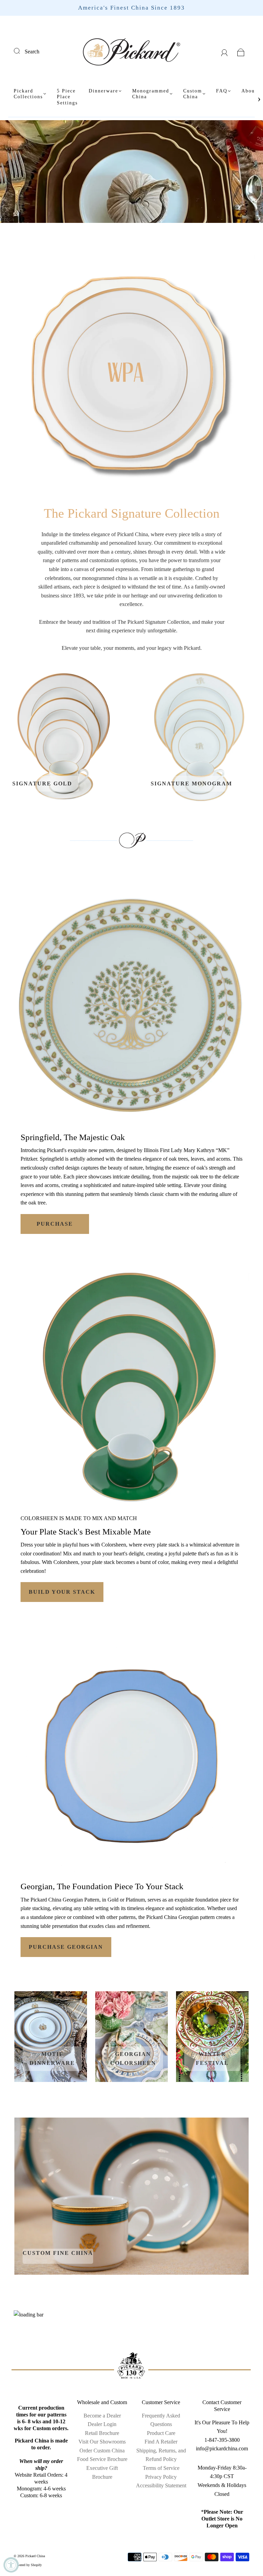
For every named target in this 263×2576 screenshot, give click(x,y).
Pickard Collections (28, 94)
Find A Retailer (161, 2442)
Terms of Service (161, 2468)
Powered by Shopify (28, 2565)
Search (32, 52)
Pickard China (35, 2556)
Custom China (193, 94)
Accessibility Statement (161, 2485)
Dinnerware (103, 91)
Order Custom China (102, 2451)
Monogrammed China (151, 94)
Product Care (161, 2433)
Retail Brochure (102, 2433)
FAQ (222, 91)
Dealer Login (102, 2424)
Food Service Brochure (102, 2459)
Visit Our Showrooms (102, 2442)
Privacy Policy (161, 2477)
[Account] (224, 52)
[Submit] (21, 51)
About (249, 91)
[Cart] (241, 52)
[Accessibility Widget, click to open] (11, 2565)
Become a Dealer (102, 2416)
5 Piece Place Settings (67, 97)
